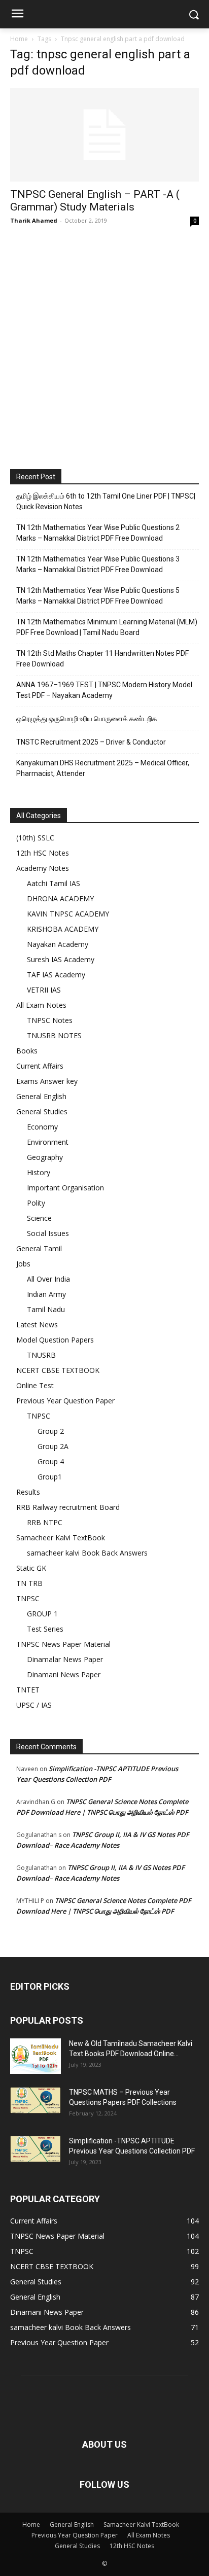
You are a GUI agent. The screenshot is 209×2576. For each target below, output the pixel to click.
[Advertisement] (104, 345)
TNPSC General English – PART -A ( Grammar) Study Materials (95, 201)
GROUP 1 (42, 1614)
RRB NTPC (45, 1522)
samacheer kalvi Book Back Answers (87, 1553)
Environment (48, 1142)
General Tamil (39, 1248)
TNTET (28, 1690)
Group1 (50, 1477)
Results (28, 1492)
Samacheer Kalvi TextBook (61, 1538)
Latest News (37, 1325)
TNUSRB (41, 1355)
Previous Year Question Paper (65, 1401)
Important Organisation (65, 1188)
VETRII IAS (44, 990)
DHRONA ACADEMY (60, 898)
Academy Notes (43, 868)
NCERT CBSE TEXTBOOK (58, 1370)
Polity (36, 1203)
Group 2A (53, 1446)
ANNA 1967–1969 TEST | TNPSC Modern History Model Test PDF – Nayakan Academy (104, 690)
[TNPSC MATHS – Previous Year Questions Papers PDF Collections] (36, 2100)
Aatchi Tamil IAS (54, 883)
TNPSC (39, 1416)
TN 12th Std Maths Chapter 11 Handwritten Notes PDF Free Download (102, 659)
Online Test (35, 1385)
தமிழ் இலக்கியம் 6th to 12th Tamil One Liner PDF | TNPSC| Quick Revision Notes (106, 501)
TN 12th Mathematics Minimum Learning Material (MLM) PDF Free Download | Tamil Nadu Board (107, 627)
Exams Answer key (47, 1081)
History (39, 1172)
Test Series (45, 1629)
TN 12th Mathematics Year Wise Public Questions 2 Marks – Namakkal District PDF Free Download (98, 533)
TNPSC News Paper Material (63, 1644)
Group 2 (51, 1431)
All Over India (48, 1279)
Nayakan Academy (58, 944)
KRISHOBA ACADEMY (63, 929)
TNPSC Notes (50, 1020)
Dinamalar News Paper (65, 1659)
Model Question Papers (55, 1340)
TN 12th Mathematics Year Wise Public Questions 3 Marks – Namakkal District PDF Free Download (98, 564)
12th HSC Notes (43, 853)
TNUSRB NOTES (54, 1035)
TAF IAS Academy (56, 975)
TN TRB (29, 1583)
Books (27, 1051)
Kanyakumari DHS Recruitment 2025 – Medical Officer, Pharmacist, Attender (103, 768)
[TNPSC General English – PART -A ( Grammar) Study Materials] (104, 135)
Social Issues (48, 1233)
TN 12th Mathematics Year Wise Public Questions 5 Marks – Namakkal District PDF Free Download (98, 596)
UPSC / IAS (34, 1705)
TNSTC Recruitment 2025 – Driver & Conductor (91, 742)
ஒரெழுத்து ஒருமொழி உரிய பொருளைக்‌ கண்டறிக (87, 719)
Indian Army (46, 1294)
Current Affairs (40, 1066)
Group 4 (51, 1461)
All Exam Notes (41, 1005)
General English (41, 1096)
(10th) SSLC (35, 838)
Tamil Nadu (46, 1309)
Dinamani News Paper (64, 1674)
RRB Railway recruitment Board (68, 1507)
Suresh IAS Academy (61, 959)
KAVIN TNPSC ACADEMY (68, 914)
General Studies (42, 1111)
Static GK (31, 1568)
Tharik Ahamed (34, 220)
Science (39, 1218)
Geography (45, 1157)
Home (19, 39)
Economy (42, 1127)
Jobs (23, 1264)
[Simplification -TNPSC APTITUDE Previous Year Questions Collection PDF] (36, 2149)
